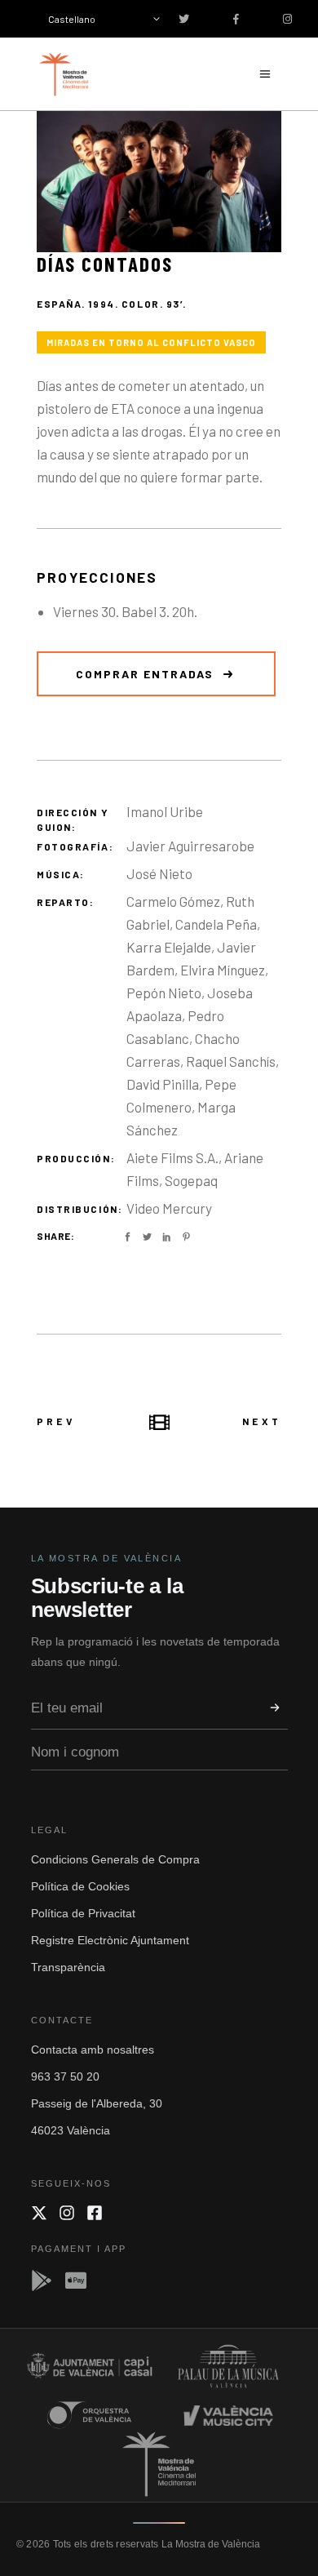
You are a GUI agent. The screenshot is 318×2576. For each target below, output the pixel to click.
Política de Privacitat (83, 1913)
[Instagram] (67, 2213)
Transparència (68, 1967)
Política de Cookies (80, 1886)
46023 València (71, 2130)
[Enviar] (275, 1708)
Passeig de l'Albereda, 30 (97, 2103)
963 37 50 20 (65, 2076)
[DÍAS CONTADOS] (159, 182)
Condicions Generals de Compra (115, 1859)
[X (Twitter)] (39, 2213)
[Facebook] (95, 2213)
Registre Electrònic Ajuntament (110, 1940)
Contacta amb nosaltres (93, 2050)
